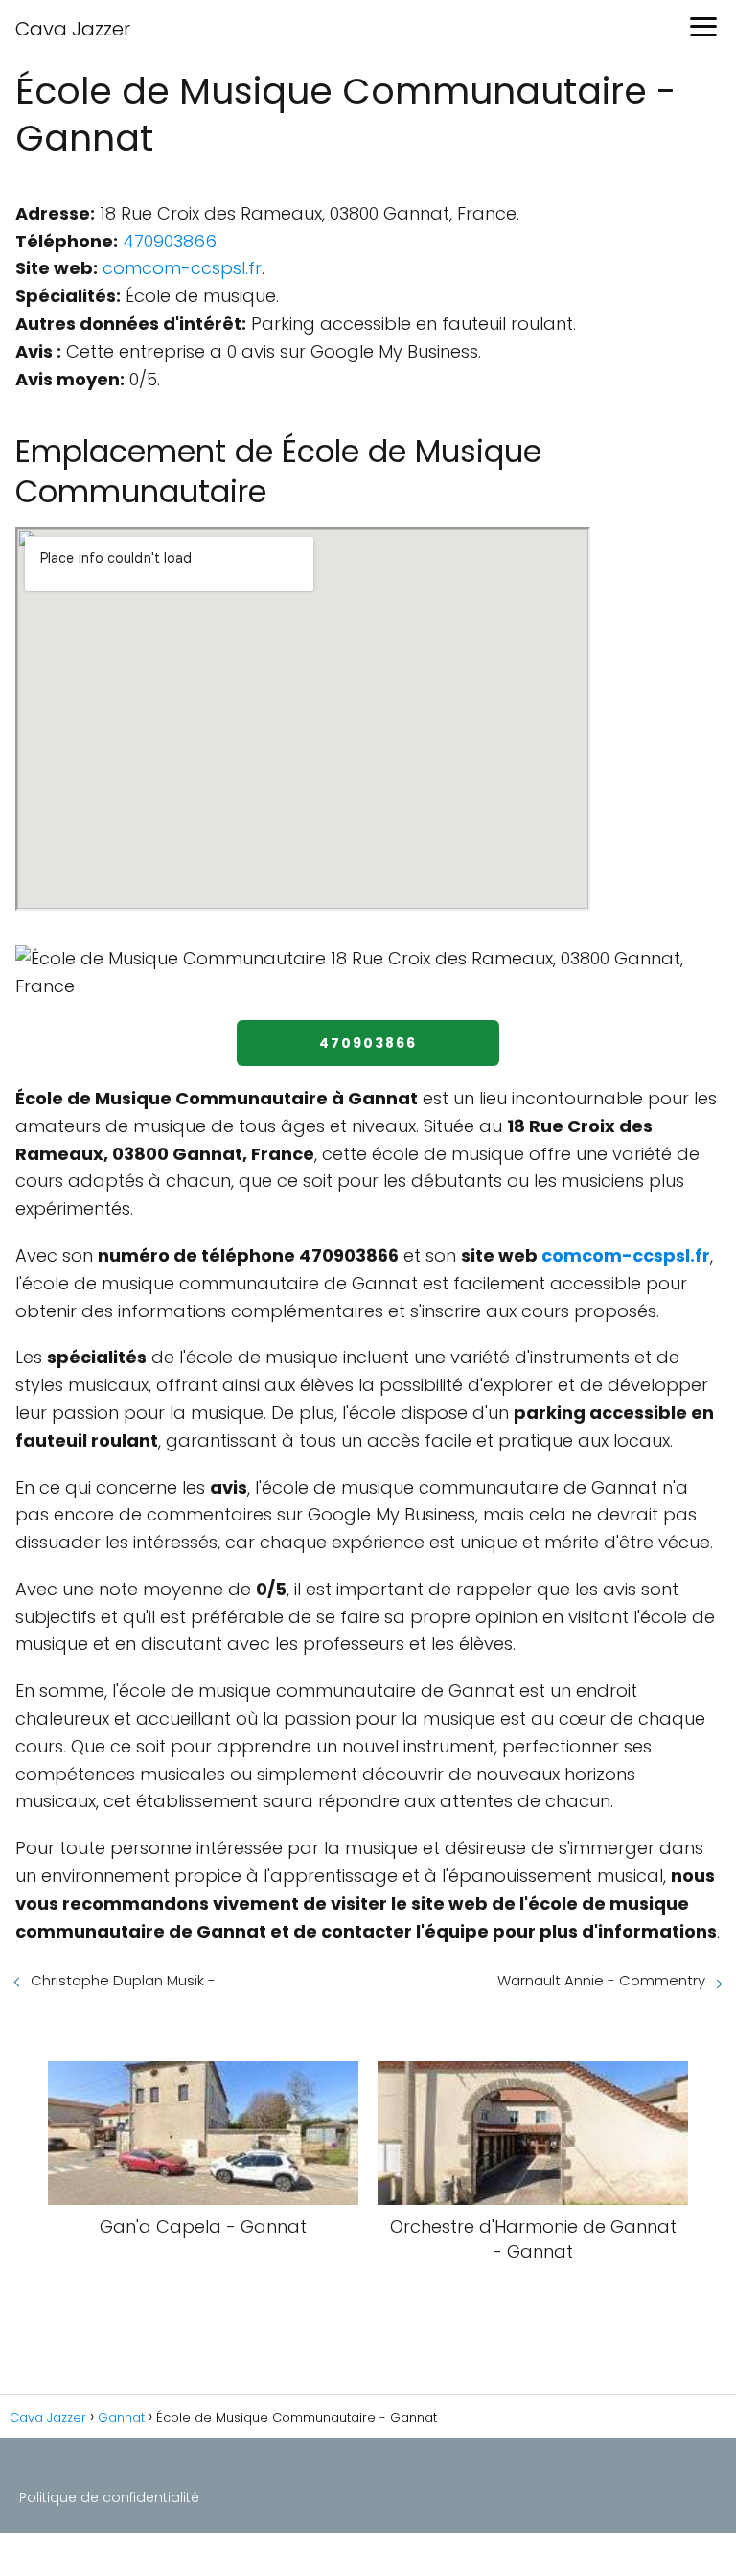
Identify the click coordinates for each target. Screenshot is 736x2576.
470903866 (170, 241)
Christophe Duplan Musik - (123, 1980)
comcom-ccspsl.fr (182, 268)
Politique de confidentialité (109, 2497)
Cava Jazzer (73, 29)
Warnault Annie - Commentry (601, 1980)
